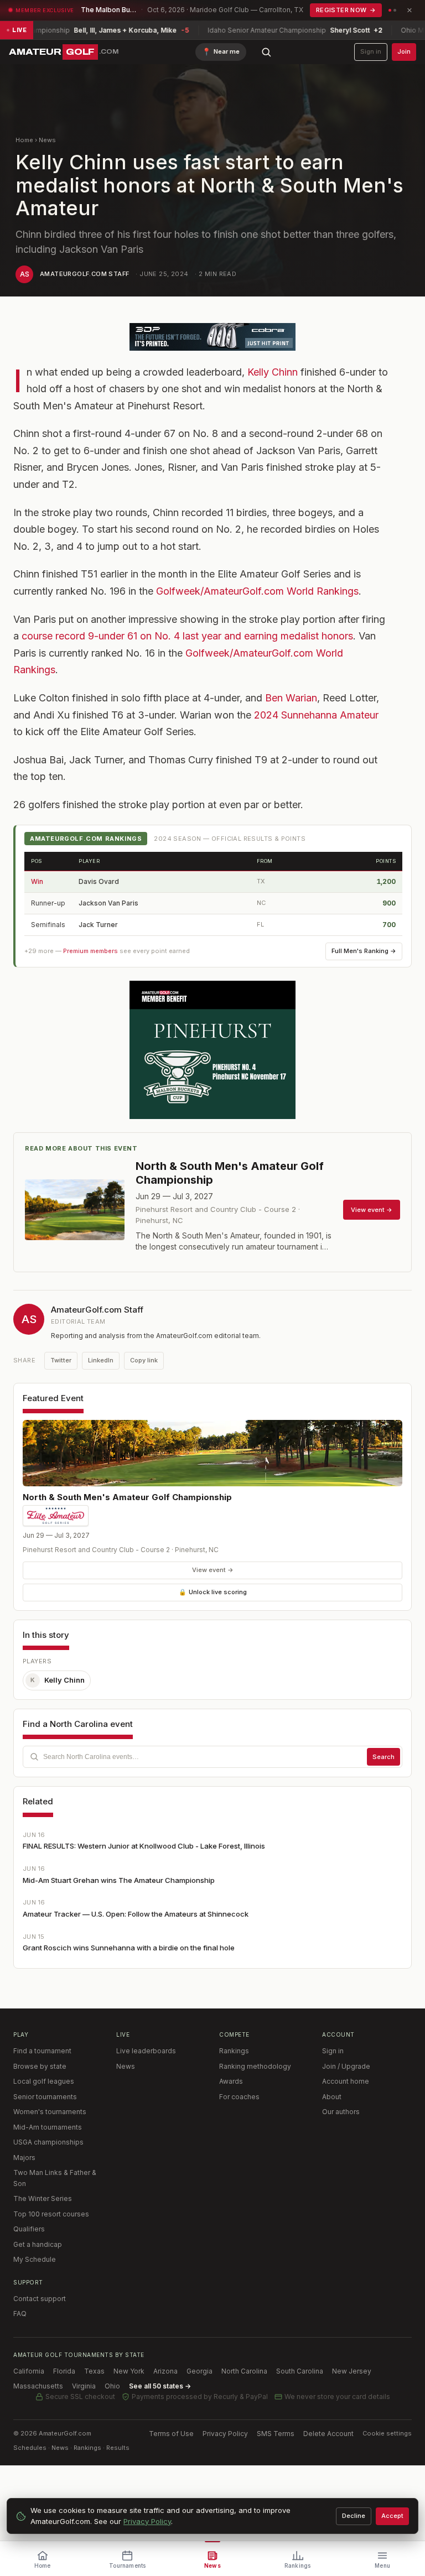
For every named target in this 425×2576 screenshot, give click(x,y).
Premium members (90, 951)
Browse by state (40, 2066)
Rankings (234, 2051)
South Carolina (300, 2371)
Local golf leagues (44, 2081)
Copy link (144, 1360)
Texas (94, 2371)
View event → (213, 1570)
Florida (64, 2371)
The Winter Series (43, 2198)
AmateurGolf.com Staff (84, 274)
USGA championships (48, 2142)
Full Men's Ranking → (364, 951)
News (47, 140)
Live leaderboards (146, 2051)
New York (129, 2371)
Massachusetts (38, 2386)
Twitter (61, 1360)
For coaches (239, 2097)
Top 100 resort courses (51, 2214)
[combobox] (212, 1757)
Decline (354, 2516)
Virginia (84, 2386)
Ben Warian (291, 698)
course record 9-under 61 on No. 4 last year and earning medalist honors (187, 636)
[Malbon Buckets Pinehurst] (212, 1050)
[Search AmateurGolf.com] (266, 52)
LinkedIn (101, 1360)
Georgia (199, 2371)
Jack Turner (98, 925)
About (332, 2097)
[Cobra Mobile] (212, 337)
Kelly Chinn (273, 372)
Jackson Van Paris (108, 903)
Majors (24, 2158)
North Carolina (244, 2371)
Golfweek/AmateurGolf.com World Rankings (257, 591)
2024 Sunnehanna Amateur (316, 715)
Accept (392, 2516)
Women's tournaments (50, 2112)
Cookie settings (387, 2433)
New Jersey (352, 2371)
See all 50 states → (160, 2386)
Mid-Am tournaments (48, 2127)
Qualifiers (29, 2229)
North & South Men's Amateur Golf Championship (127, 1497)
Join (404, 51)
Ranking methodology (255, 2066)
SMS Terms (276, 2434)
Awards (231, 2081)
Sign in (371, 51)
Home (24, 140)
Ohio (112, 2386)
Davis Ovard (99, 881)
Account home (346, 2081)
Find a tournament (42, 2051)
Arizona (165, 2371)
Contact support (40, 2299)
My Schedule (35, 2259)
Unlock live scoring (213, 1592)
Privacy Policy (225, 2434)
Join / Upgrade (346, 2066)
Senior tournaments (45, 2097)
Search (383, 1757)
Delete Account (328, 2434)
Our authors (341, 2112)
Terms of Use (171, 2434)
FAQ (20, 2314)
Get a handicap (38, 2244)
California (29, 2371)
